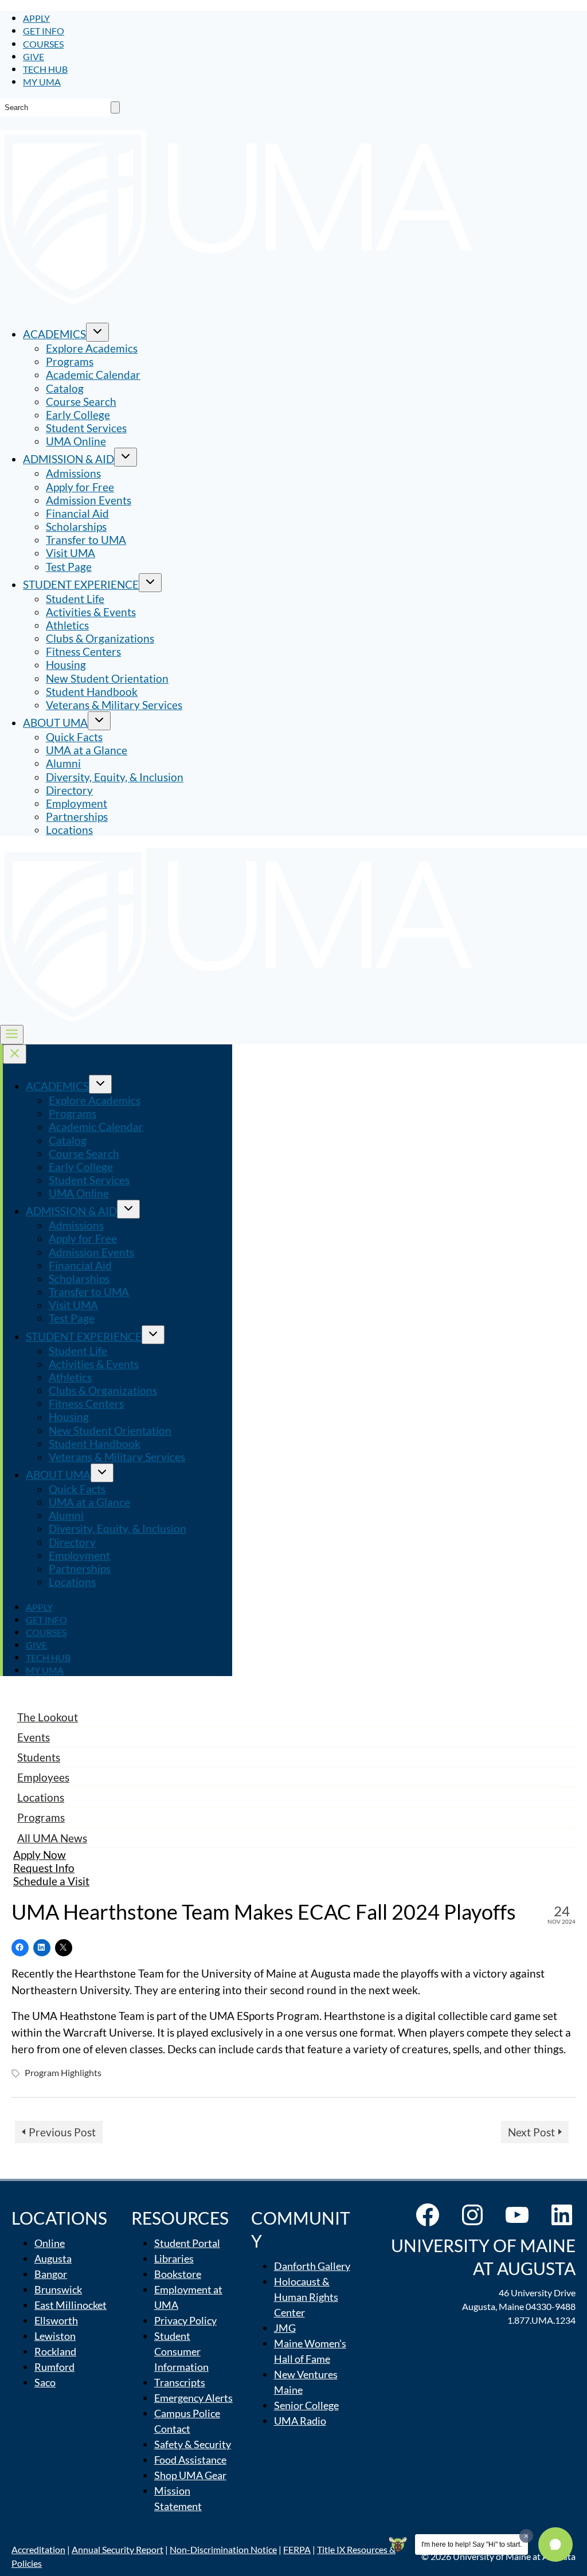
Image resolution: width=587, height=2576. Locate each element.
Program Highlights (63, 2072)
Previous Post (62, 2132)
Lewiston (55, 2336)
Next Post (531, 2132)
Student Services (86, 428)
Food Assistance (190, 2460)
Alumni (63, 763)
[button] (555, 2544)
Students (39, 1757)
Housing (66, 665)
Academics (54, 334)
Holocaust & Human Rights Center (306, 2297)
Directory (69, 790)
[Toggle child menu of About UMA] (99, 721)
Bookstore (178, 2274)
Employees (43, 1777)
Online (50, 2243)
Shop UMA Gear (190, 2475)
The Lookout (48, 1717)
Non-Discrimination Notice (223, 2549)
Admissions (73, 473)
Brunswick (58, 2289)
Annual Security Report (118, 2549)
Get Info (44, 31)
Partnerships (77, 817)
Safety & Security (193, 2444)
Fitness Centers (83, 651)
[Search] (115, 107)
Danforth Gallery (312, 2266)
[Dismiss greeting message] (526, 2536)
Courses (43, 44)
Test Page (69, 567)
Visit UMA (71, 553)
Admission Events (89, 500)
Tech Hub (45, 69)
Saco (45, 2382)
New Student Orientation (107, 678)
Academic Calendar (93, 375)
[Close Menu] (15, 1054)
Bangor (51, 2274)
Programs (70, 361)
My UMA (42, 82)
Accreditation (38, 2549)
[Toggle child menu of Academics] (97, 332)
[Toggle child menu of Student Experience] (150, 583)
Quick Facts (74, 737)
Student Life (75, 599)
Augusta (53, 2258)
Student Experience (81, 584)
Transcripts (180, 2382)
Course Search (81, 402)
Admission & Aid (69, 459)
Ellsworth (56, 2320)
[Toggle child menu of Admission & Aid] (126, 457)
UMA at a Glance (87, 750)
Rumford (54, 2367)
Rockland (55, 2351)
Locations (69, 830)
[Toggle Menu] (12, 1035)
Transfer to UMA (86, 540)
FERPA (297, 2549)
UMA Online (76, 441)
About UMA (55, 723)
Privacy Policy (185, 2320)
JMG (285, 2328)
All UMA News (52, 1838)
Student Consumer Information (181, 2351)
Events (34, 1737)
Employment (77, 803)
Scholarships (76, 526)
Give (34, 56)
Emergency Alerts (193, 2398)
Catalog (65, 388)
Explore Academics (92, 348)
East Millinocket (71, 2305)
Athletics (67, 625)
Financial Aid (77, 513)
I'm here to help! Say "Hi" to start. (471, 2544)
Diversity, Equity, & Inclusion (115, 777)
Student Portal (187, 2243)
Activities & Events (91, 612)
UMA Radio (300, 2421)
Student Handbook (92, 692)
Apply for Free (80, 487)
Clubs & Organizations (100, 638)
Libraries (174, 2258)
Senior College (306, 2405)
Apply (36, 18)
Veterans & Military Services (114, 705)
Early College (78, 415)
